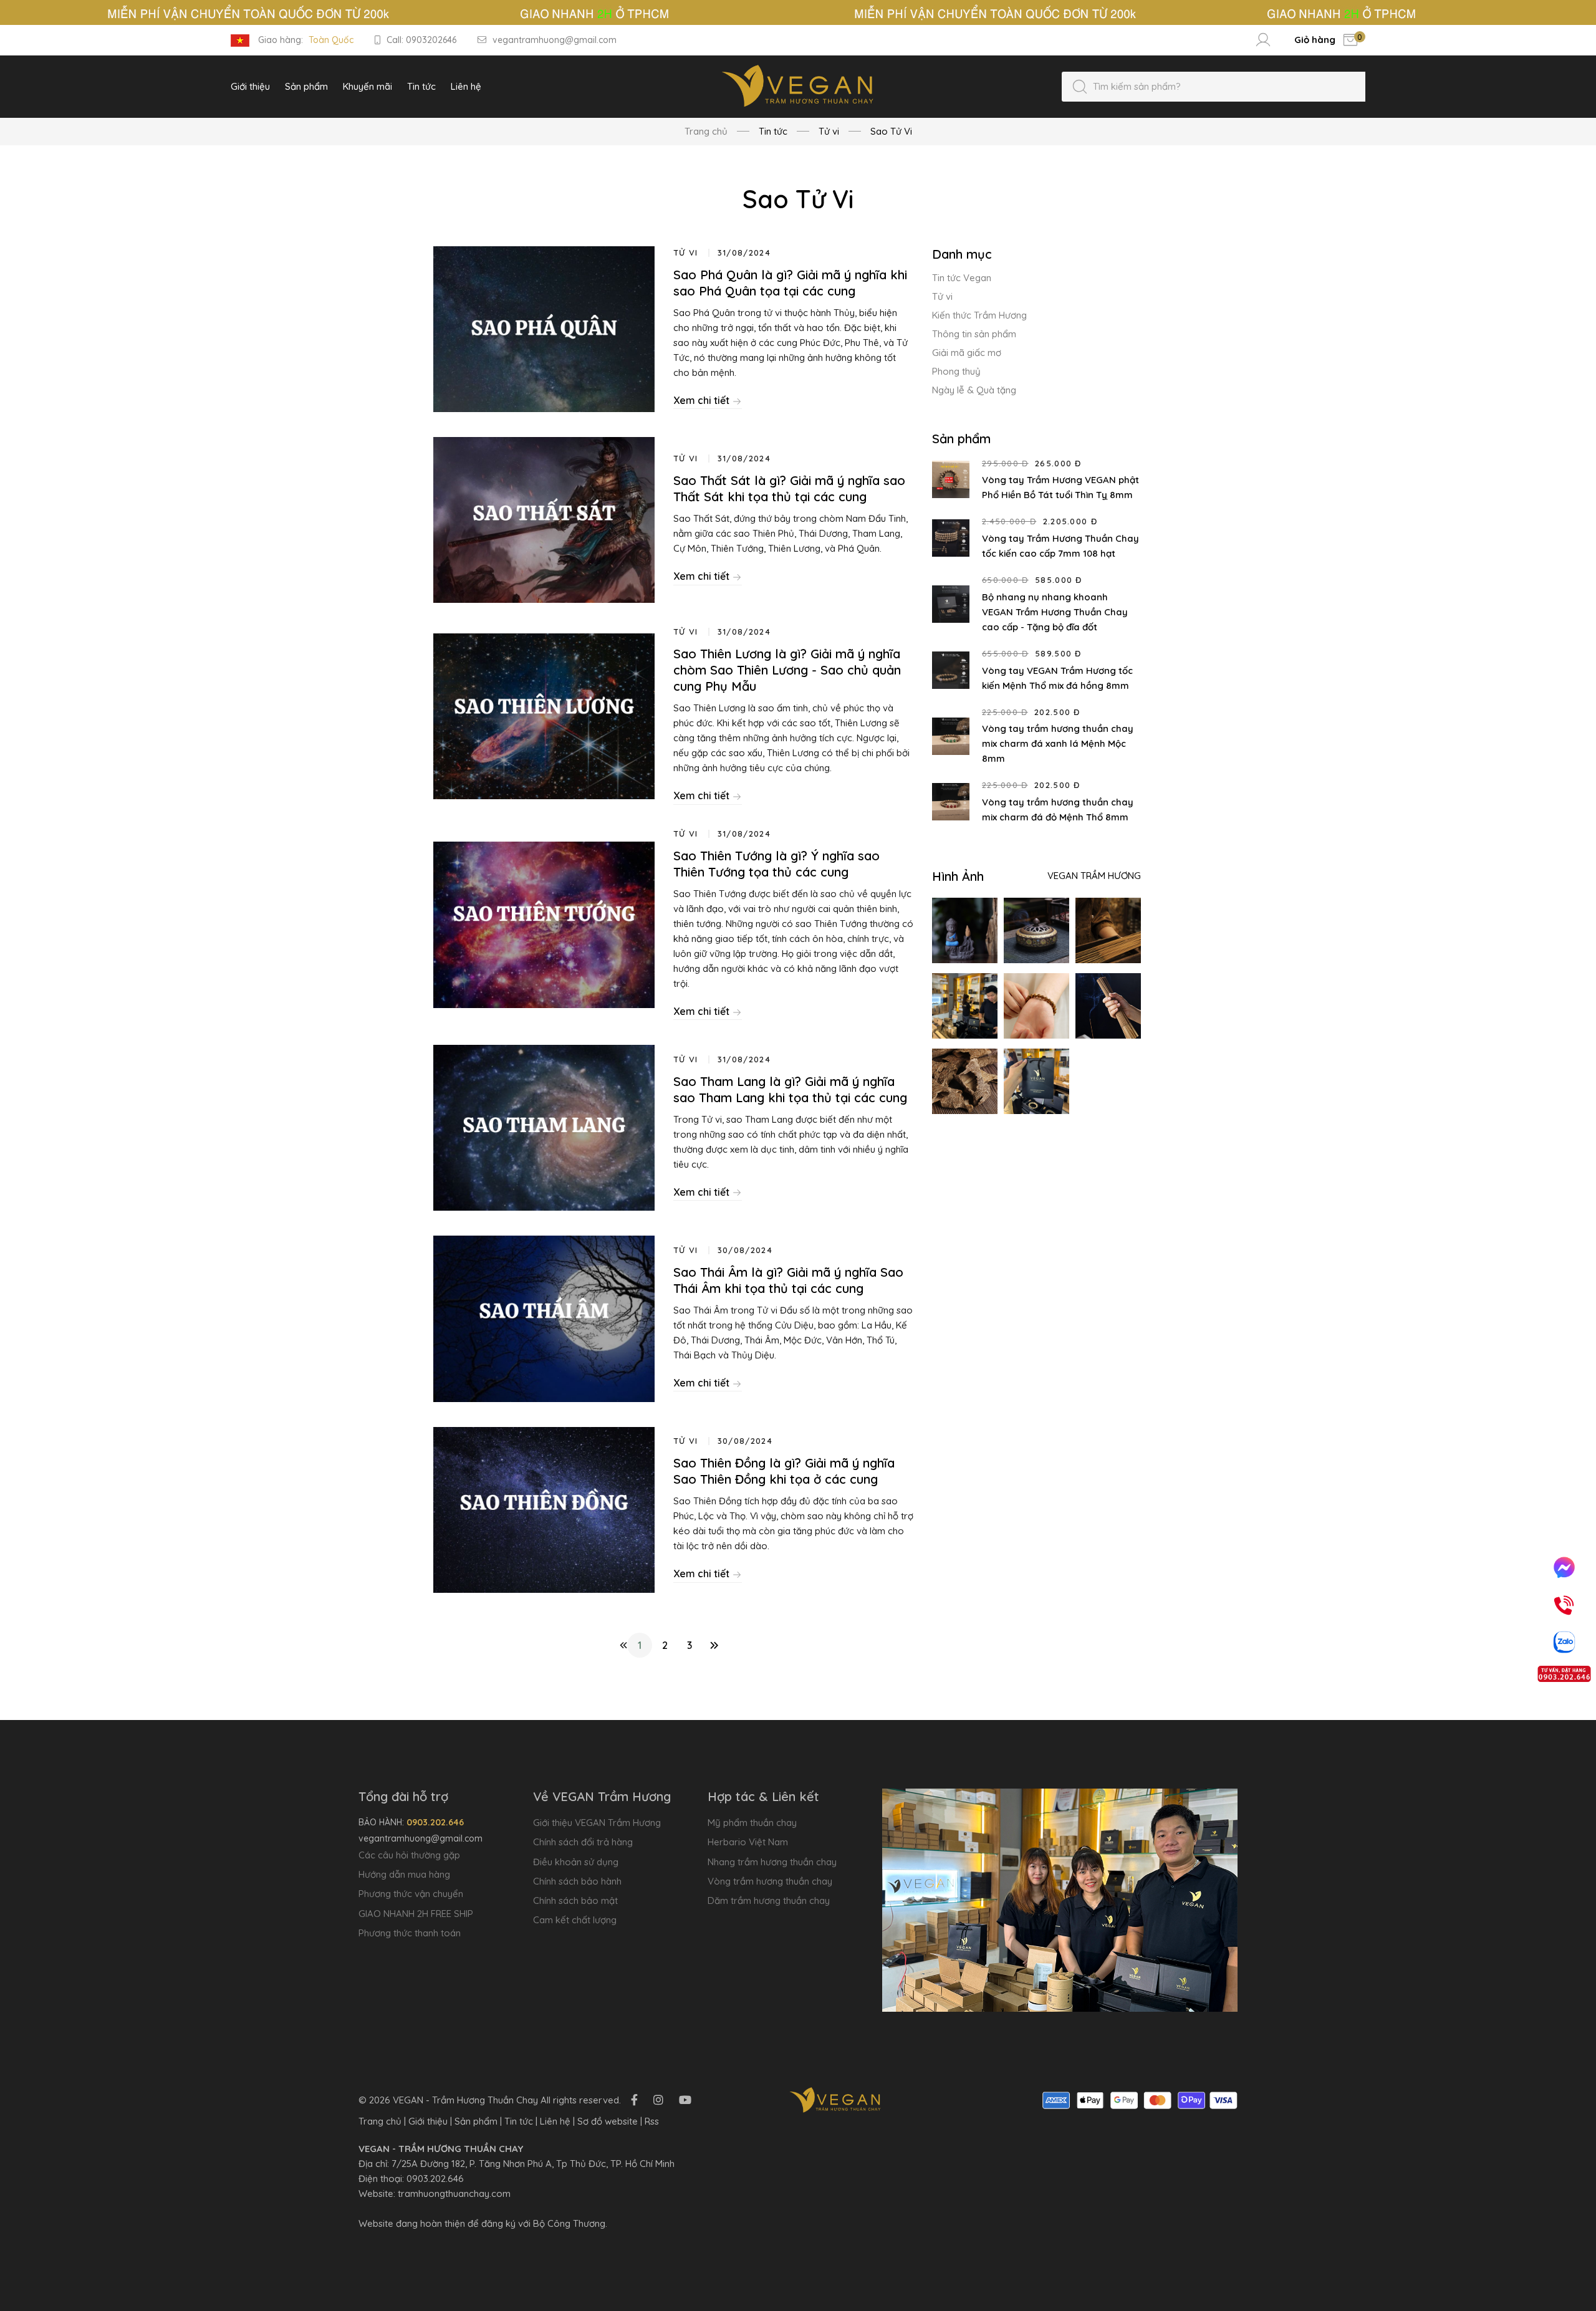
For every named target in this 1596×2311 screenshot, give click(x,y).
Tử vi (942, 296)
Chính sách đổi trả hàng (583, 1842)
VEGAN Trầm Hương (1094, 876)
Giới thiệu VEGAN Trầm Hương (597, 1823)
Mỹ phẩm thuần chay (752, 1823)
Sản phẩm (476, 2121)
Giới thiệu (428, 2121)
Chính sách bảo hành (577, 1881)
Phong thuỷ (956, 371)
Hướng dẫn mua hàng (404, 1874)
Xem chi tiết (703, 400)
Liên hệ (555, 2121)
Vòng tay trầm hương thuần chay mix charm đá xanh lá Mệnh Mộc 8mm (1058, 743)
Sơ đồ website (608, 2121)
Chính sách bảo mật (575, 1900)
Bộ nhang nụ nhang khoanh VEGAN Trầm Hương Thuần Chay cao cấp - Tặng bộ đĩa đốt (1055, 612)
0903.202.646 (435, 2179)
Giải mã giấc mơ (967, 353)
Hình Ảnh (958, 876)
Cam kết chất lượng (575, 1920)
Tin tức (519, 2121)
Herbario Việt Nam (748, 1842)
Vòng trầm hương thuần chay (770, 1881)
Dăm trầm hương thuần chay (769, 1900)
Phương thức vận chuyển (411, 1894)
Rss (652, 2121)
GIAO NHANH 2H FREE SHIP (416, 1914)
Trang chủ (706, 131)
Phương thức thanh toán (410, 1933)
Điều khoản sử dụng (576, 1862)
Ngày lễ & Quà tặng (974, 390)
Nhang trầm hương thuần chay (772, 1862)
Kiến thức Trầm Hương (979, 315)
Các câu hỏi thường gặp (409, 1855)
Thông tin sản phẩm (974, 334)
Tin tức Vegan (962, 278)
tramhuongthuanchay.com (454, 2193)
